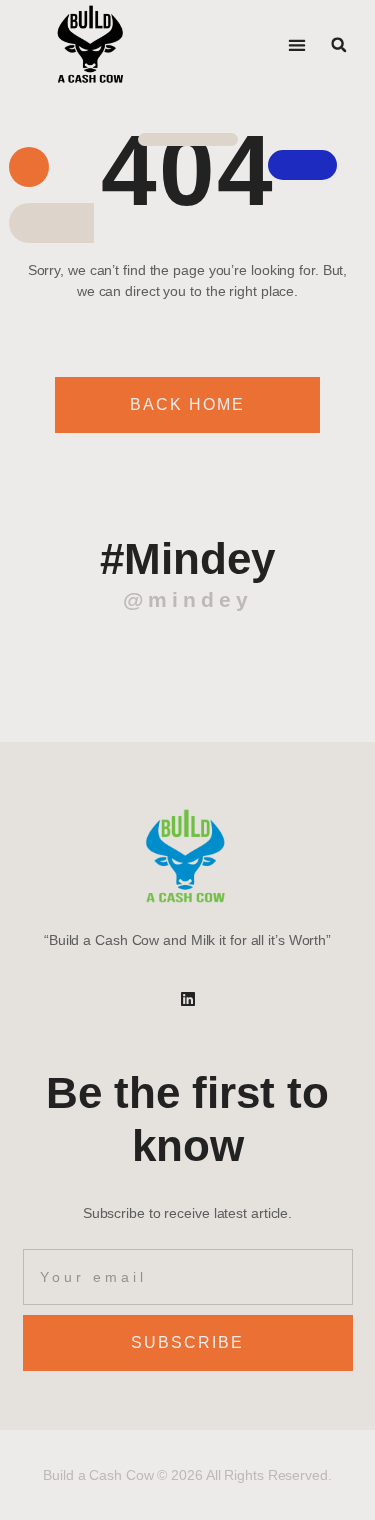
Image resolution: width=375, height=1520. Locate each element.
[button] (297, 45)
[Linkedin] (188, 999)
